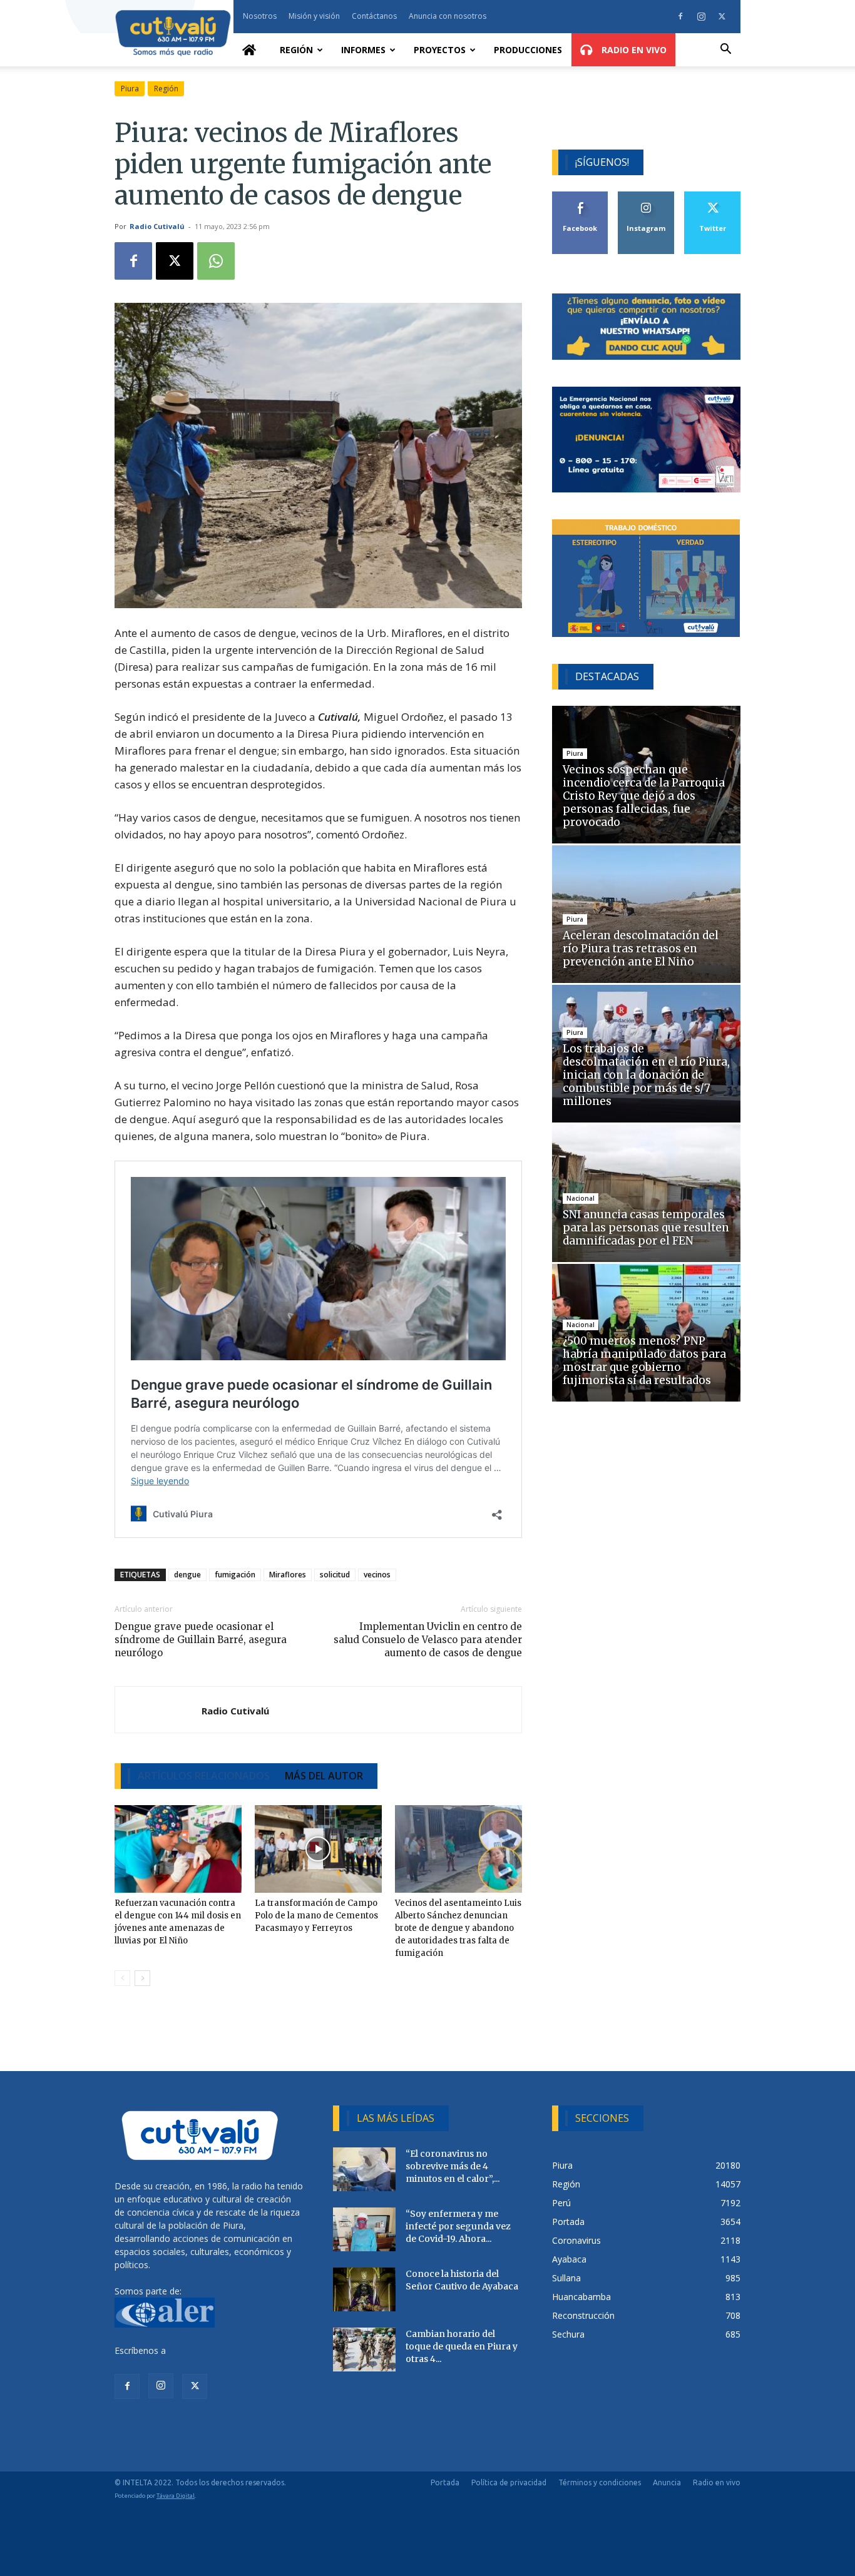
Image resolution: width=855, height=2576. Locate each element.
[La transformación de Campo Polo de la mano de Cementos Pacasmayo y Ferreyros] (318, 1849)
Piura (130, 89)
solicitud (335, 1575)
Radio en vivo (717, 2482)
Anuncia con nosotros (448, 16)
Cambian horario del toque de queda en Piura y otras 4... (462, 2346)
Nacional (581, 1198)
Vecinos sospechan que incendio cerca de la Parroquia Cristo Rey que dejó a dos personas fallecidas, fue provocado (644, 796)
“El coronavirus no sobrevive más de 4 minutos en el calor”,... (453, 2166)
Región (296, 50)
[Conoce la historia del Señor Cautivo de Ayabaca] (364, 2289)
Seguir (646, 196)
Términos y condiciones (600, 2482)
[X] (722, 16)
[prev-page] (122, 1978)
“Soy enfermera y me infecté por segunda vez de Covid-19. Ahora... (458, 2226)
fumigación (235, 1575)
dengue (187, 1575)
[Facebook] (680, 16)
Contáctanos (374, 16)
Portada (445, 2482)
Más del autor (324, 1776)
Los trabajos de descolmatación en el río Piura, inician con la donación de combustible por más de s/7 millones (646, 1075)
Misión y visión (314, 16)
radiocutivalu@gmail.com (219, 2350)
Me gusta (581, 196)
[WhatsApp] (216, 261)
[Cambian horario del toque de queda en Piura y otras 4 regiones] (364, 2349)
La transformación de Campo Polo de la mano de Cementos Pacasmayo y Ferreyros (316, 1916)
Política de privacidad (509, 2482)
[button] (725, 50)
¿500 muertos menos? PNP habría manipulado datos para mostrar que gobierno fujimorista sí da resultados (644, 1361)
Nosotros (260, 16)
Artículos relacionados (204, 1776)
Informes (363, 50)
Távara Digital (176, 2496)
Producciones (528, 50)
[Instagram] (701, 16)
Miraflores (288, 1575)
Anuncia (667, 2482)
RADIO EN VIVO (633, 50)
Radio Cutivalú (157, 226)
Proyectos (440, 50)
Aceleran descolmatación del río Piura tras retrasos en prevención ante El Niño (641, 949)
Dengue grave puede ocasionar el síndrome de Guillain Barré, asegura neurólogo (201, 1640)
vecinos (377, 1575)
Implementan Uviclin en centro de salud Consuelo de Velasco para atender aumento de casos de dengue (427, 1640)
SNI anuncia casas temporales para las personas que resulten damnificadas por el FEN (646, 1228)
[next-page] (142, 1978)
